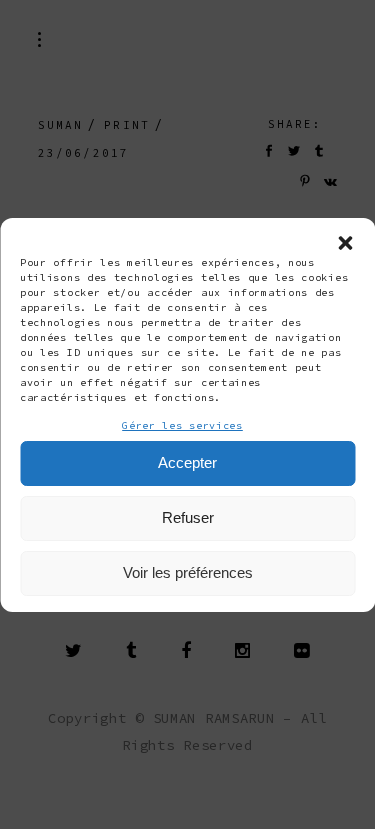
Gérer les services (182, 425)
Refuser (188, 517)
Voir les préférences (188, 572)
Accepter (187, 462)
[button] (345, 243)
